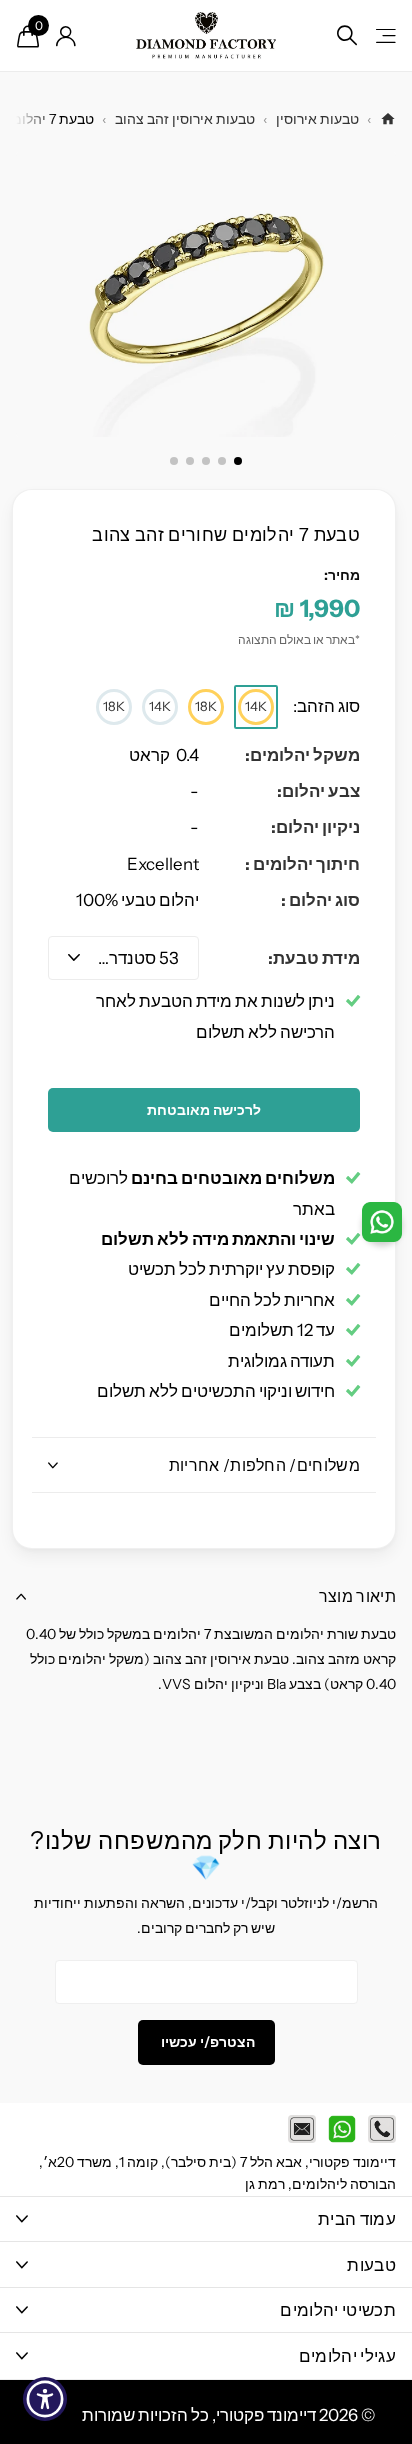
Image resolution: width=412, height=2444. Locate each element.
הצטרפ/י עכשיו (206, 2042)
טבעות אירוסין (317, 119)
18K (206, 706)
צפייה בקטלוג (384, 35)
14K (256, 706)
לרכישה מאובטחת (204, 1110)
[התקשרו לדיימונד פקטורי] (382, 2129)
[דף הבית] (388, 119)
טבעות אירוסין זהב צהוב (185, 119)
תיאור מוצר (357, 1596)
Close (206, 2219)
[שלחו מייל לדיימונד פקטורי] (302, 2129)
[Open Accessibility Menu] (45, 2399)
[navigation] (238, 461)
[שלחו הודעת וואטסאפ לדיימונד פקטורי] (342, 2129)
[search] (347, 35)
